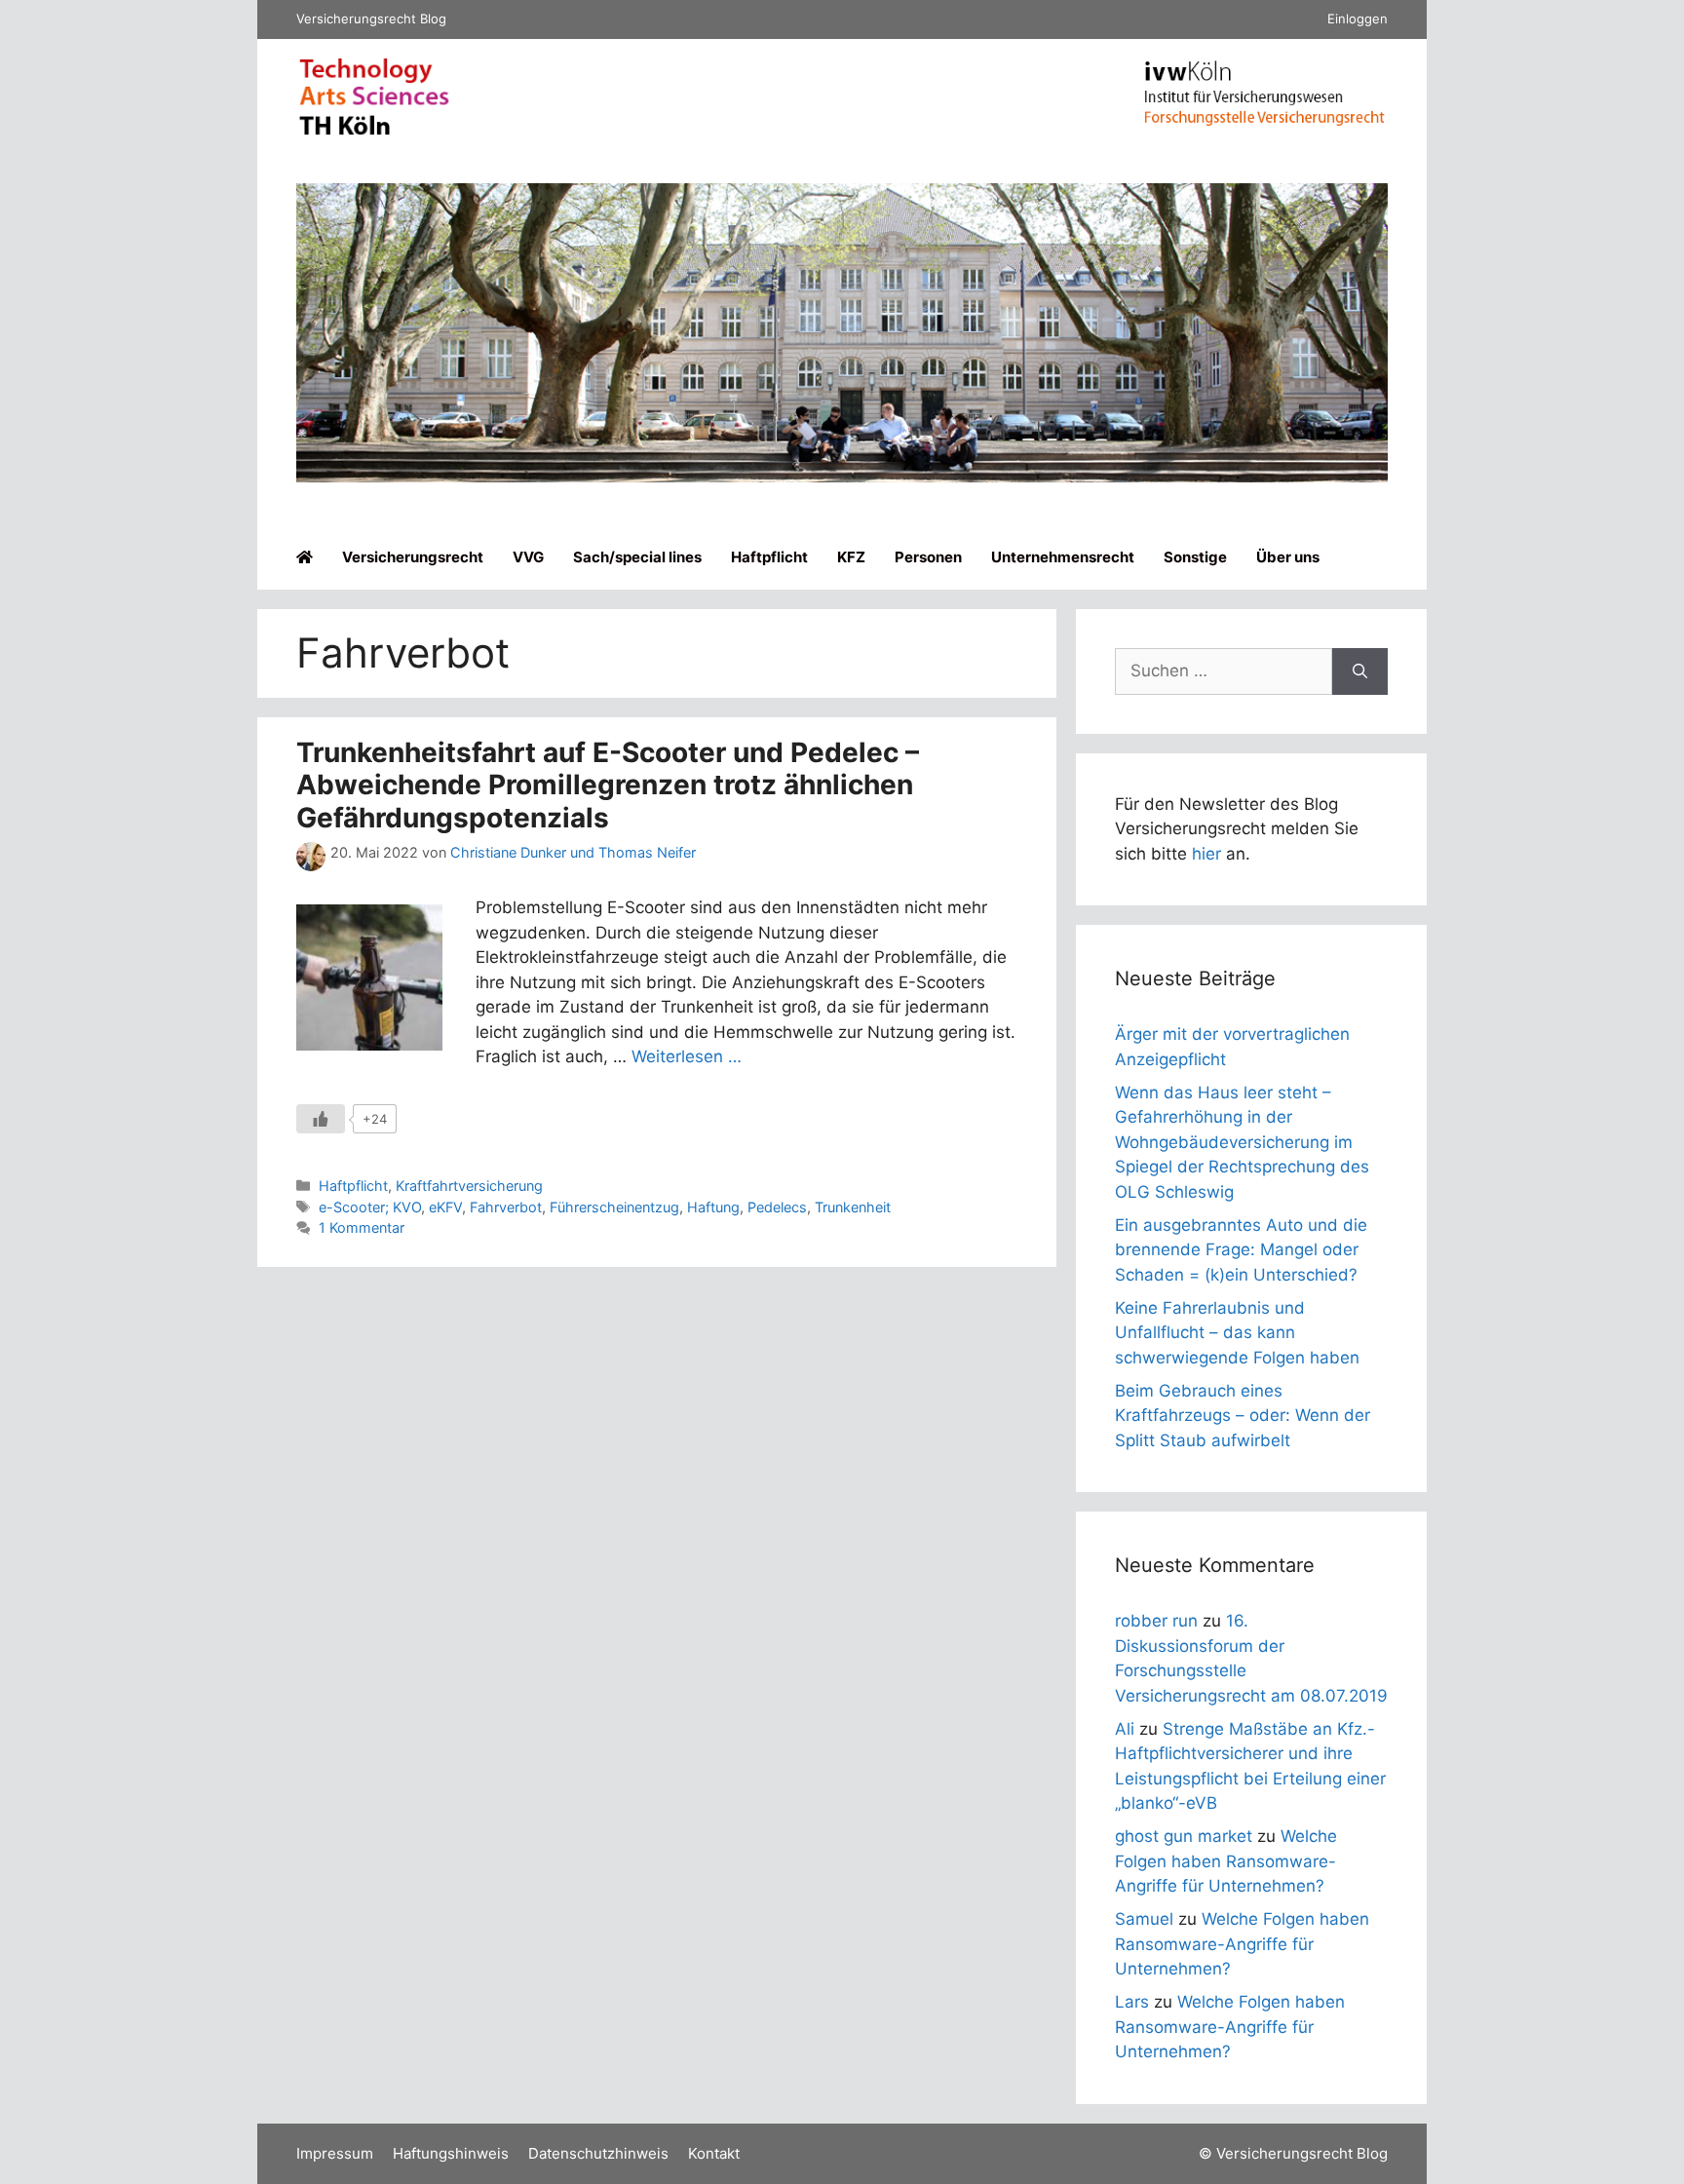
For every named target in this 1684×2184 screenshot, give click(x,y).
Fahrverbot (506, 1207)
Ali (1125, 1729)
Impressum (335, 2153)
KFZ (851, 557)
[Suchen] (1360, 671)
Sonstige (1195, 557)
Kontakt (714, 2153)
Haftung (713, 1207)
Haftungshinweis (451, 2153)
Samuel (1144, 1919)
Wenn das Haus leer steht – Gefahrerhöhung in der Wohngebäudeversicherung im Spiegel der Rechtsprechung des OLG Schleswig (1242, 1142)
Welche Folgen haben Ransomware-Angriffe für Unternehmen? (1226, 1861)
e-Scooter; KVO (370, 1207)
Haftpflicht (769, 557)
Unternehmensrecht (1063, 557)
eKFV (445, 1207)
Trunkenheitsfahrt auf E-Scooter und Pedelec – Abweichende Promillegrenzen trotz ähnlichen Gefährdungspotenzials (608, 785)
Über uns (1288, 557)
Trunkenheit (853, 1207)
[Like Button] (321, 1119)
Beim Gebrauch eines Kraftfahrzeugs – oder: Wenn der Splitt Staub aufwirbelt (1243, 1416)
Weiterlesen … (687, 1056)
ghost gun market (1184, 1836)
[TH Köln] (374, 131)
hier (1206, 854)
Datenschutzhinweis (598, 2153)
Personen (928, 557)
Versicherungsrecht (413, 557)
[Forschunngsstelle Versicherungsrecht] (1266, 120)
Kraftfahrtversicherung (469, 1186)
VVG (528, 557)
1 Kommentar (362, 1227)
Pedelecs (777, 1207)
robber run (1156, 1621)
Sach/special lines (637, 557)
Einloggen (1358, 19)
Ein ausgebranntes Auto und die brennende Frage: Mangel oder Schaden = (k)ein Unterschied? (1241, 1250)
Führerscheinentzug (614, 1207)
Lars (1132, 2002)
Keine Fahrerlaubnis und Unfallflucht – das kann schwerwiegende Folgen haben (1237, 1333)
